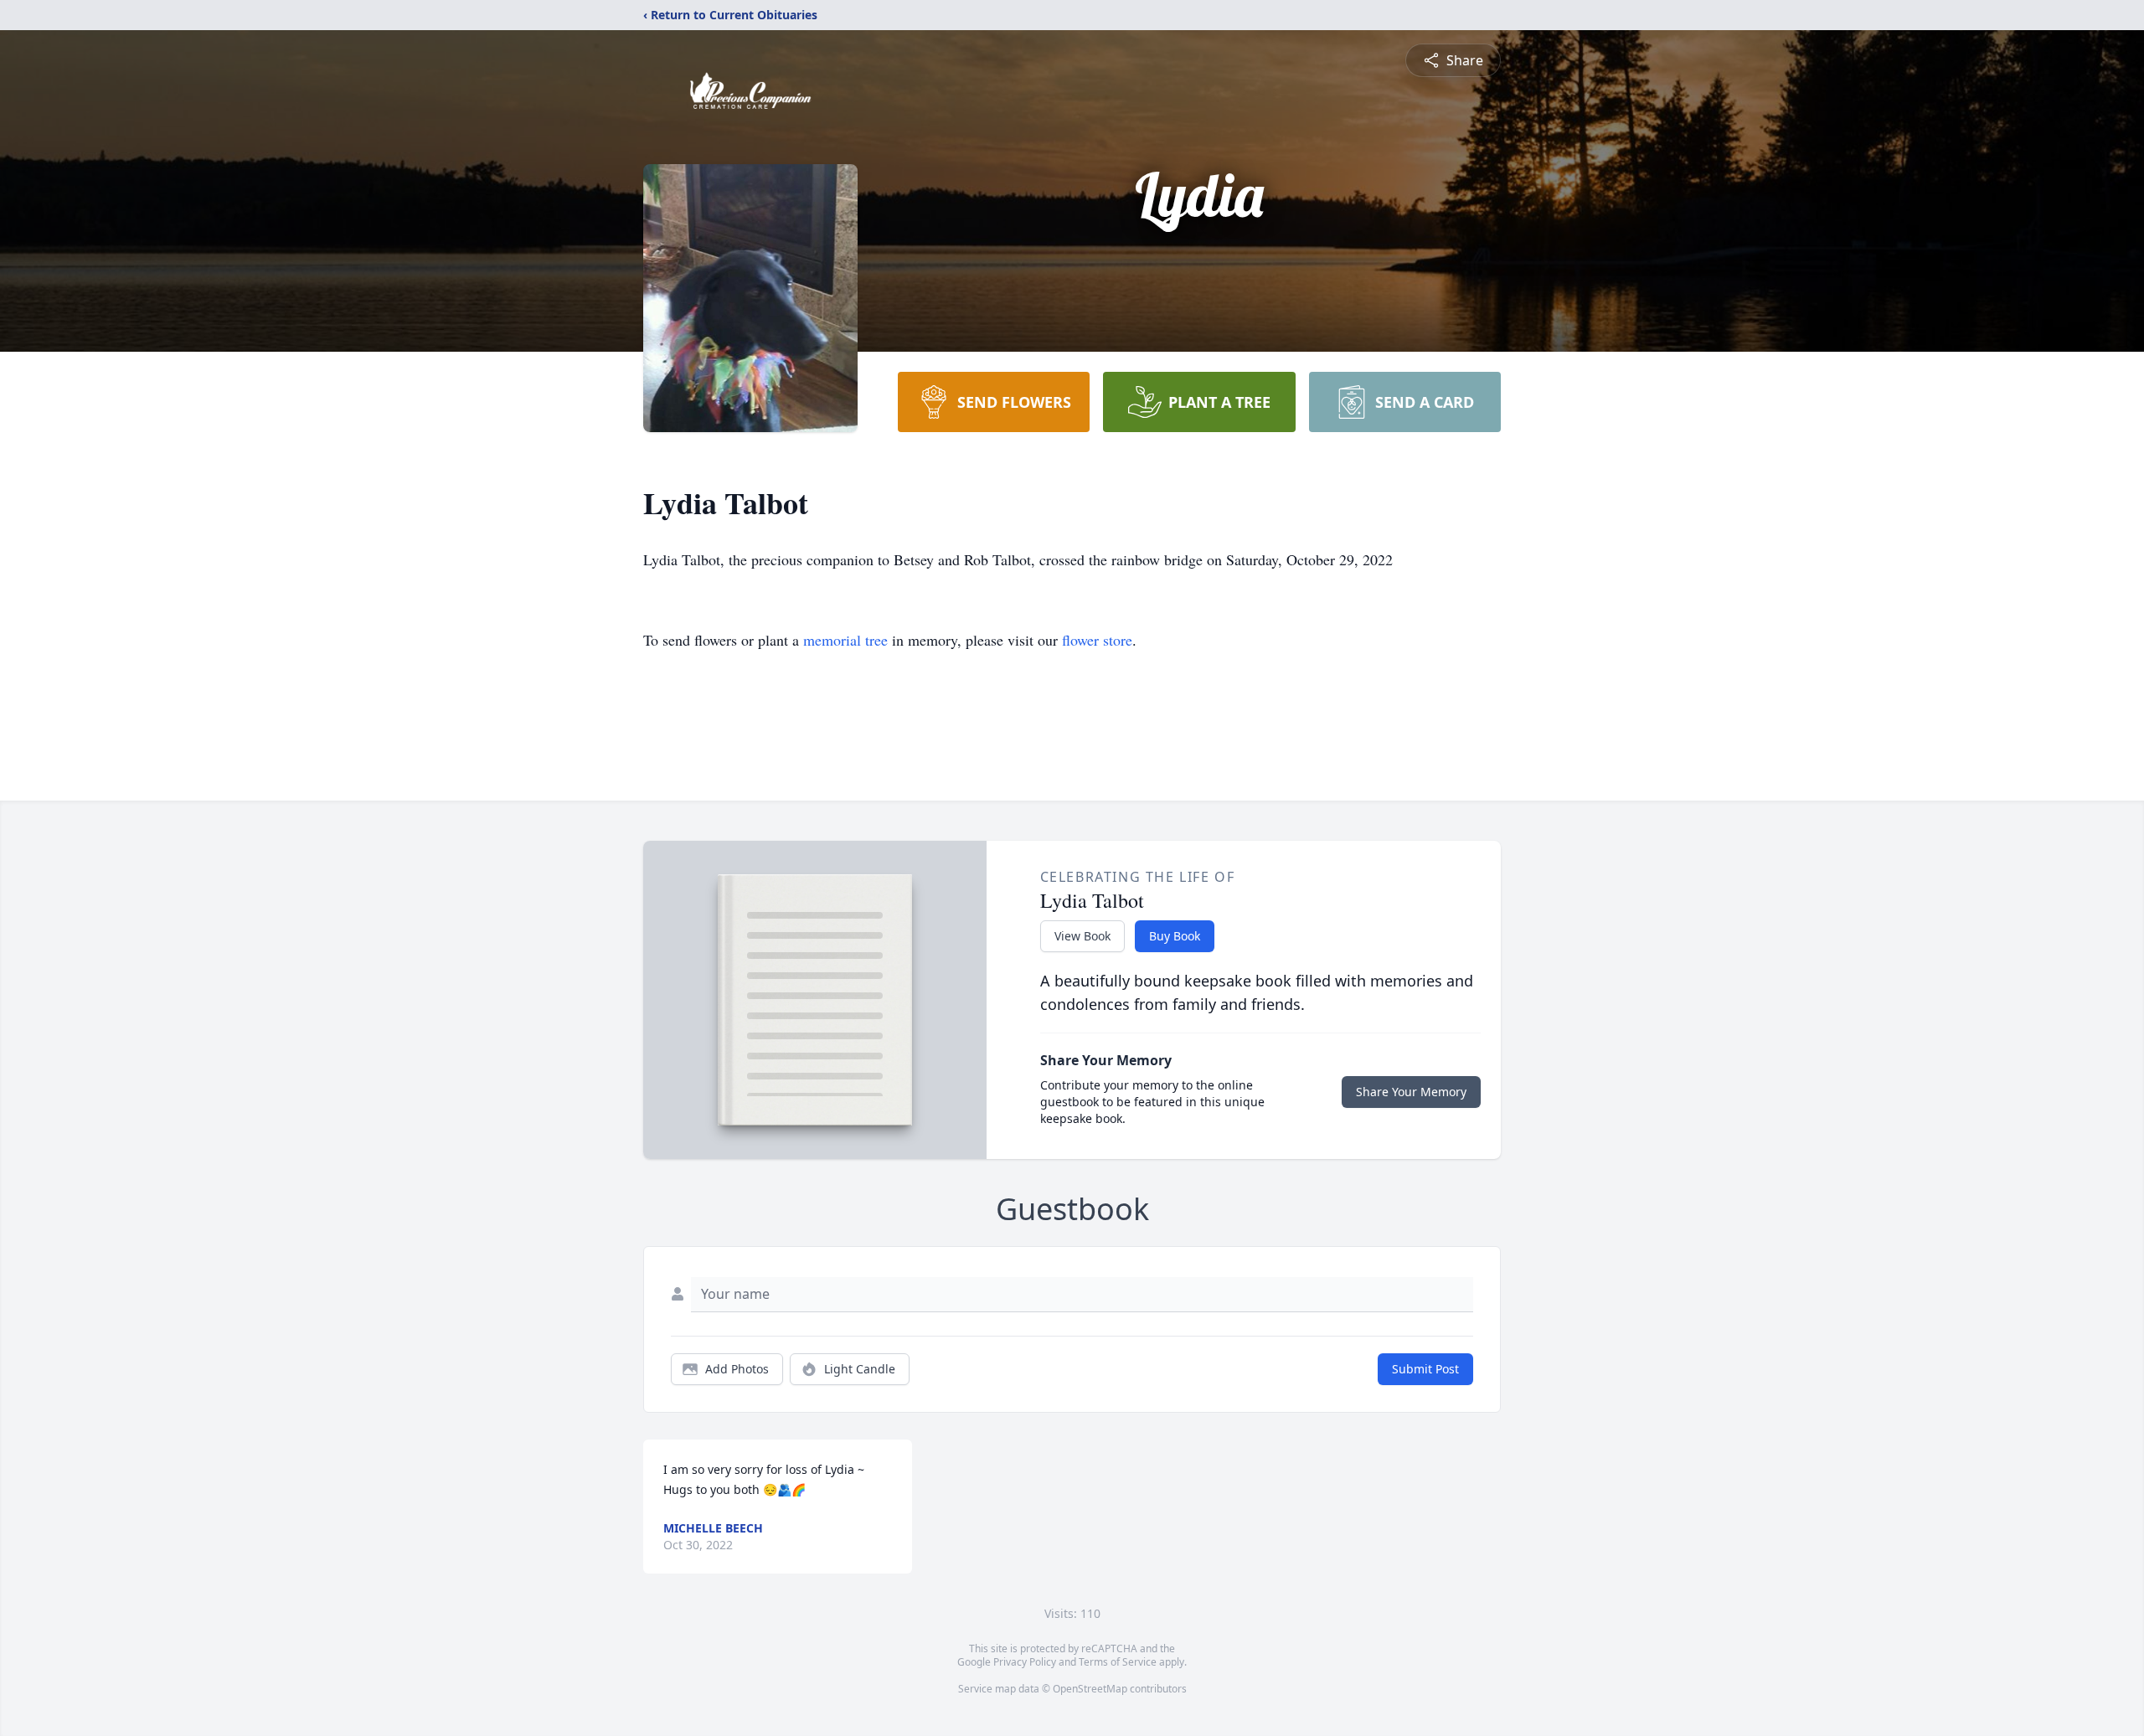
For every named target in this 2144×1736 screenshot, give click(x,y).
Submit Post (1425, 1369)
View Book (1082, 936)
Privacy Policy (1025, 1662)
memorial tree (845, 640)
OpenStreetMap (1090, 1689)
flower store (1097, 640)
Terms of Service (1118, 1662)
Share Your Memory (1411, 1092)
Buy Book (1175, 936)
